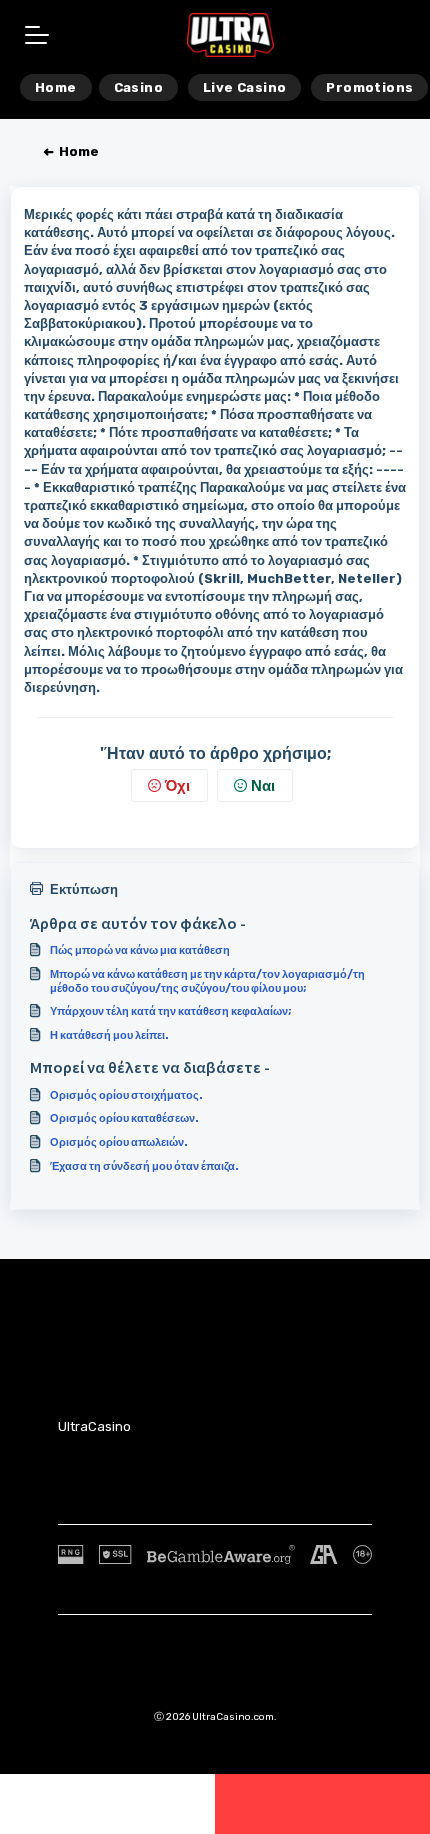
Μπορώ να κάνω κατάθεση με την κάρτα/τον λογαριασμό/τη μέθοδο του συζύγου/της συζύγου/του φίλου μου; (207, 981)
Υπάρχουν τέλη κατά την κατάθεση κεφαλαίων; (171, 1011)
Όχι (177, 786)
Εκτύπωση (84, 889)
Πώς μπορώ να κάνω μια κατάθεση (140, 950)
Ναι (263, 786)
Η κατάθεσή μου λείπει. (109, 1035)
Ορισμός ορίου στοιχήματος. (126, 1095)
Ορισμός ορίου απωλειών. (119, 1142)
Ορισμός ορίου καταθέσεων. (124, 1118)
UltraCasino (94, 1426)
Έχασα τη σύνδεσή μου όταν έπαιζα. (144, 1166)
